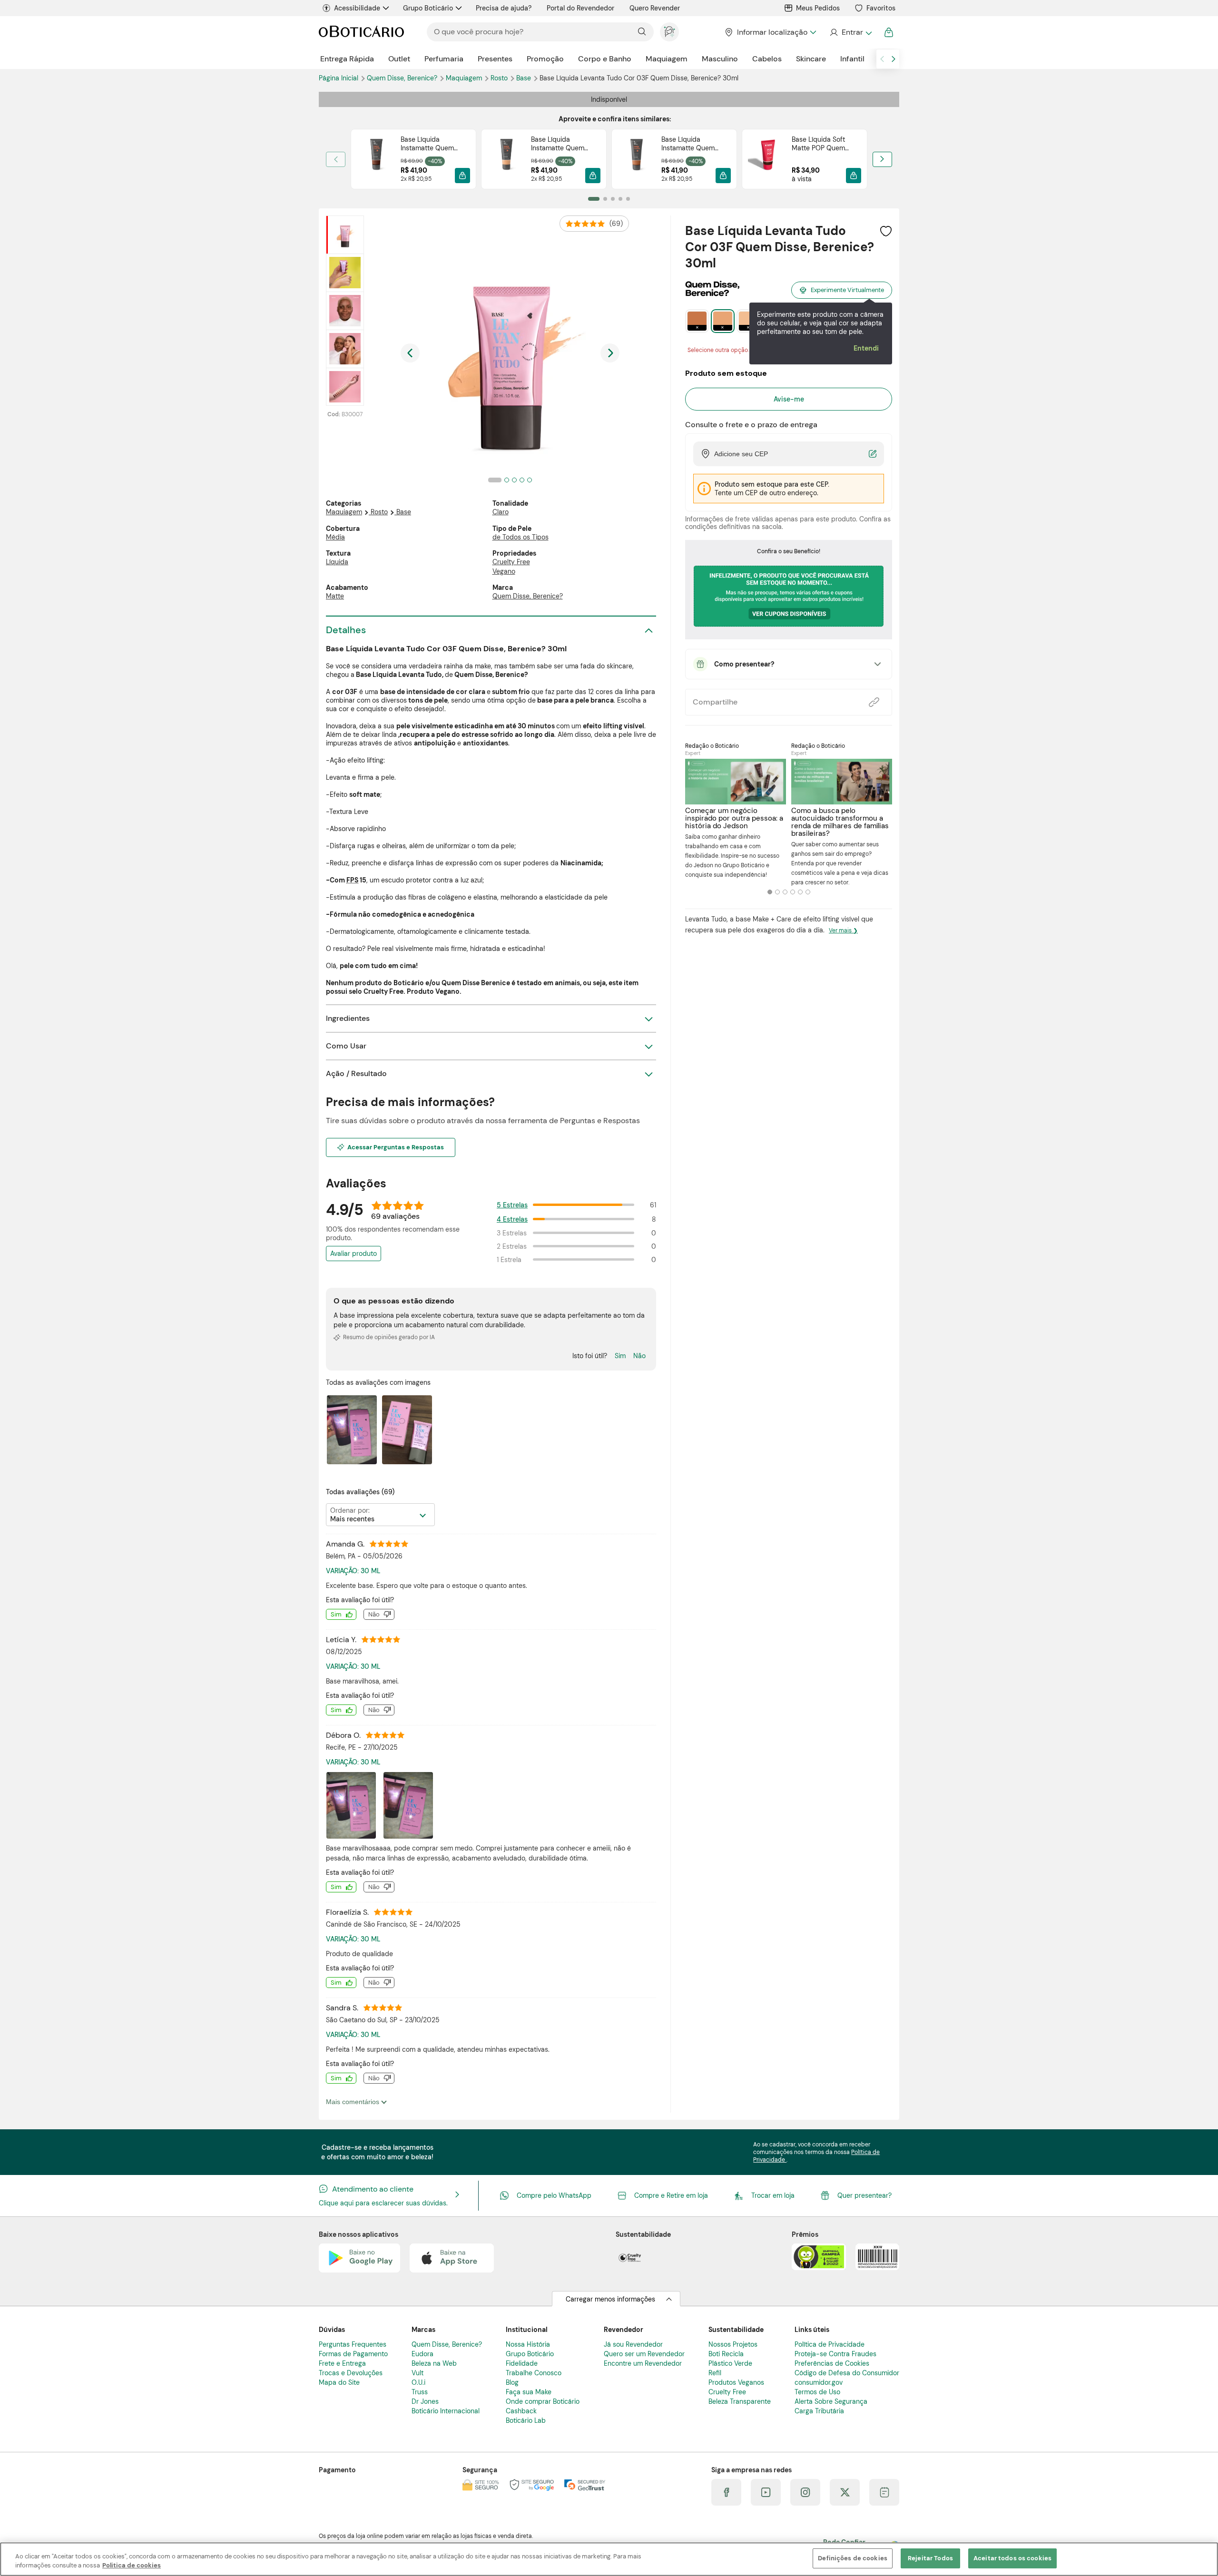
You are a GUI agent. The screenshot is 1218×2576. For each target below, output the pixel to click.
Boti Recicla (726, 2354)
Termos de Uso (817, 2392)
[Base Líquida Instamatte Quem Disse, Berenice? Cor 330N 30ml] (376, 159)
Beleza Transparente (740, 2401)
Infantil (852, 59)
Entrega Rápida (347, 59)
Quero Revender (655, 8)
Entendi (866, 348)
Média (335, 537)
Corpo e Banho (605, 59)
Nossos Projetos (733, 2344)
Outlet (399, 59)
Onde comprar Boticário (543, 2401)
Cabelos (767, 59)
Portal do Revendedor (580, 8)
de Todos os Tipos (521, 537)
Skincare (811, 59)
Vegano (504, 571)
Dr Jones (425, 2401)
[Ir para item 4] (620, 199)
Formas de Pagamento (353, 2354)
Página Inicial (339, 78)
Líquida (337, 562)
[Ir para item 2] (605, 199)
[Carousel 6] (808, 892)
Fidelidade (522, 2363)
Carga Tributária (819, 2411)
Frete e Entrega (342, 2363)
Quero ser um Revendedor (644, 2354)
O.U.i (418, 2382)
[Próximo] (882, 159)
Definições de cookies (853, 2558)
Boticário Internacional (446, 2411)
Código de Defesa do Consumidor (847, 2373)
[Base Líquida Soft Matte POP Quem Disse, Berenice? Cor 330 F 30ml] (767, 159)
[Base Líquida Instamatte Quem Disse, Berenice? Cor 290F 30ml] (637, 159)
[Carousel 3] (785, 892)
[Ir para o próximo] (894, 59)
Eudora (422, 2354)
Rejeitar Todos (930, 2558)
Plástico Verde (730, 2363)
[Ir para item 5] (628, 199)
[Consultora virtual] (669, 32)
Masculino (720, 59)
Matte (335, 596)
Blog (512, 2382)
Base (525, 78)
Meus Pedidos (818, 8)
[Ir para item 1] (594, 199)
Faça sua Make (529, 2392)
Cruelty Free (511, 562)
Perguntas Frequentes (353, 2344)
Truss (420, 2392)
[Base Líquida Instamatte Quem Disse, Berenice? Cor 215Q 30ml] (506, 159)
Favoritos (881, 8)
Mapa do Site (339, 2382)
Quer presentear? (864, 2195)
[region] (609, 2559)
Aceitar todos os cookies (1012, 2558)
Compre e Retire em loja (671, 2195)
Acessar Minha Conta (850, 32)
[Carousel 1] (770, 892)
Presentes (495, 59)
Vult (417, 2373)
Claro (501, 512)
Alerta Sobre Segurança (831, 2401)
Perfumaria (444, 59)
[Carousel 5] (800, 892)
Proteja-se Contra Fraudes (835, 2354)
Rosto (500, 78)
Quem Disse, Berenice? (403, 78)
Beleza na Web (434, 2363)
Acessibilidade (357, 8)
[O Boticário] (361, 32)
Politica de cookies (132, 2566)
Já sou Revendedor (633, 2344)
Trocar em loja (773, 2195)
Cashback (521, 2411)
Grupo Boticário (428, 8)
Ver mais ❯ (843, 930)
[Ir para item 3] (613, 199)
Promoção (545, 59)
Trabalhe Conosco (534, 2373)
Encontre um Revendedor (643, 2363)
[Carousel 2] (777, 892)
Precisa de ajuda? (504, 8)
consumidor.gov (819, 2382)
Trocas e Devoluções (351, 2373)
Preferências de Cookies (832, 2363)
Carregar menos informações (610, 2299)
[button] (462, 176)
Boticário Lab (526, 2420)
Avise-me (789, 399)
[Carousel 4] (793, 892)
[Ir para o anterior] (882, 59)
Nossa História (528, 2344)
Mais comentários (354, 2102)
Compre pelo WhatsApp (554, 2195)
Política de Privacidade (830, 2344)
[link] (413, 159)
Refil (715, 2373)
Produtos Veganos (736, 2382)
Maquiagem (667, 59)
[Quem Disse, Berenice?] (712, 293)
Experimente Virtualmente (847, 290)
